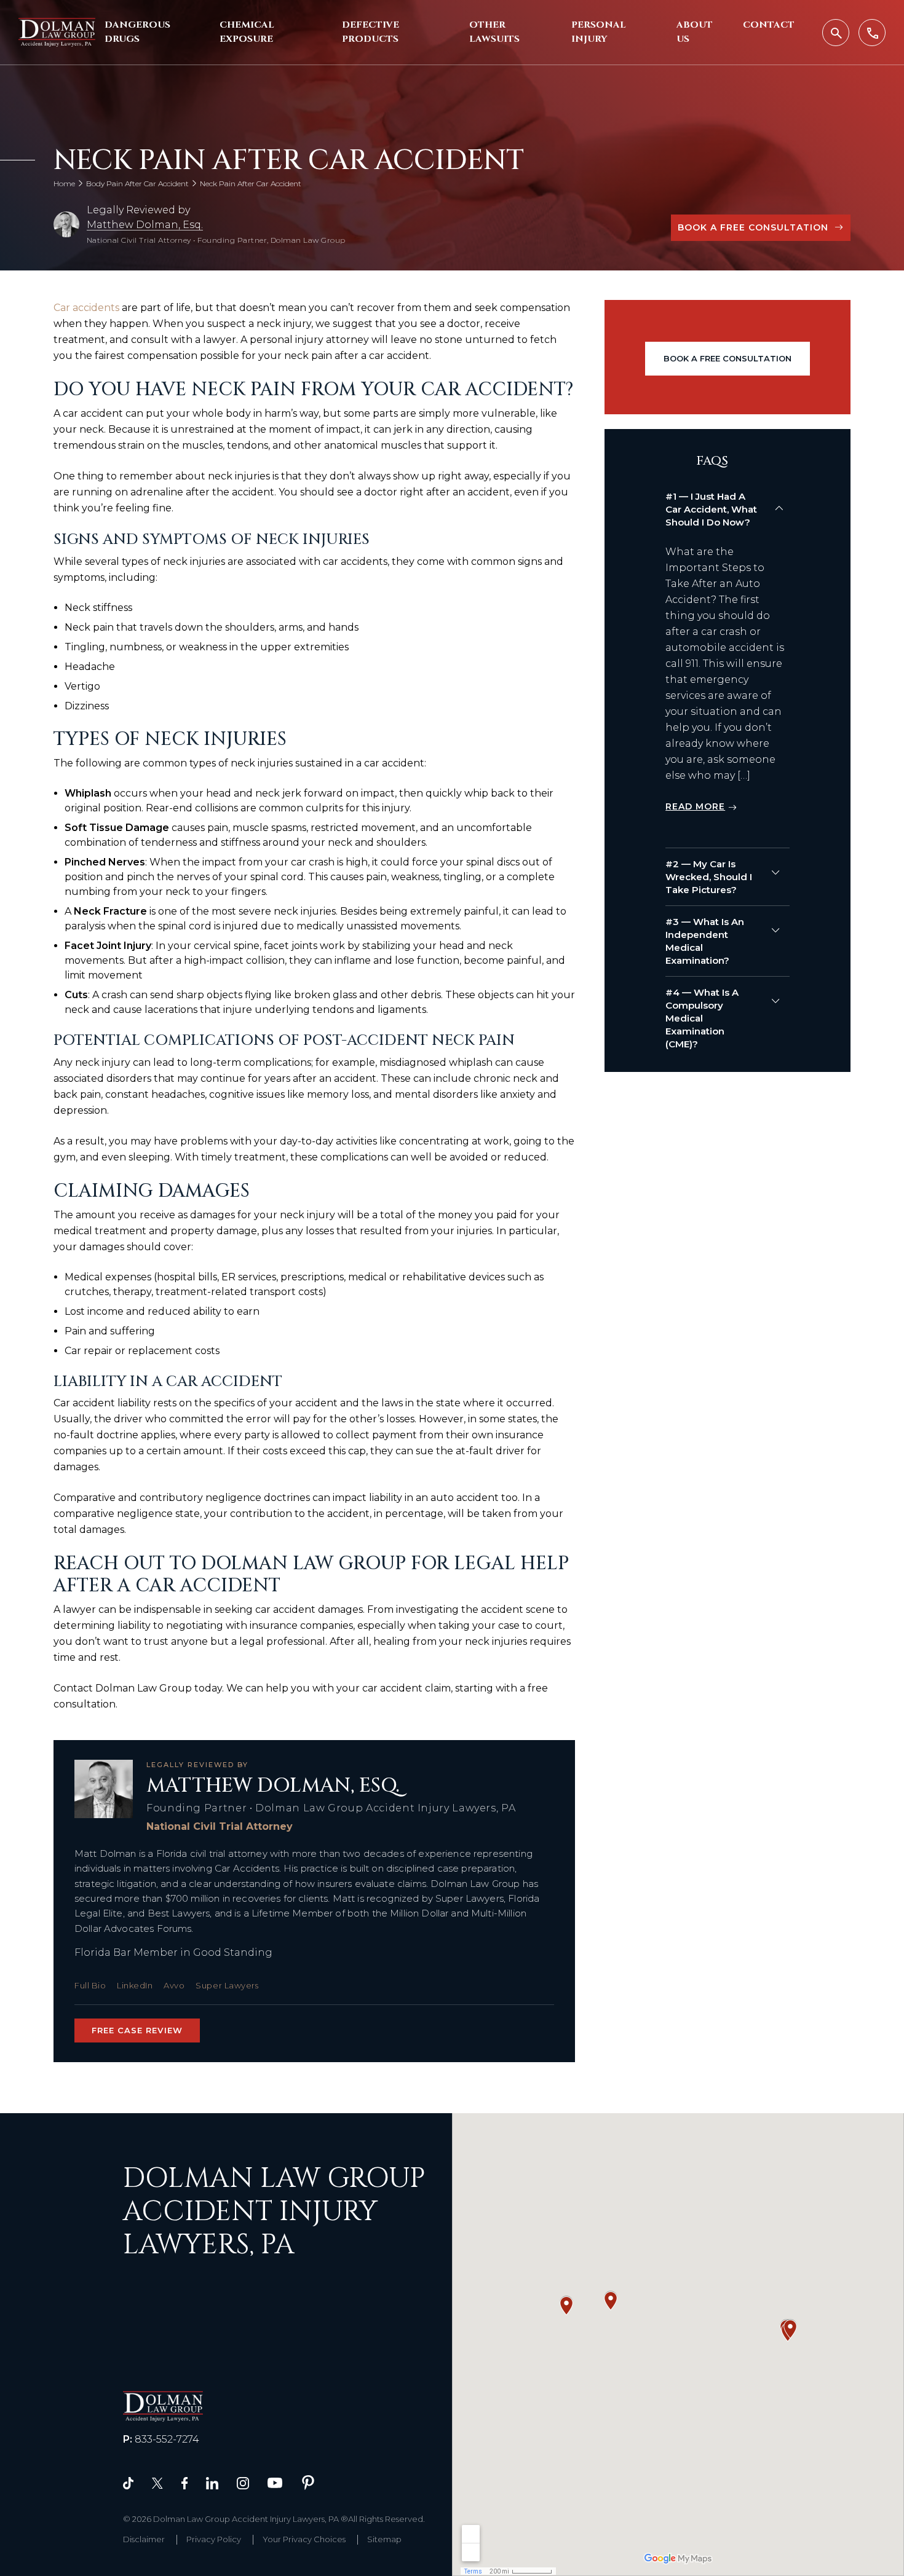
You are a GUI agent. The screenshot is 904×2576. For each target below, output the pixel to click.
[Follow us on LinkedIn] (212, 2482)
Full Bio (90, 1985)
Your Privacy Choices (304, 2539)
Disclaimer (144, 2539)
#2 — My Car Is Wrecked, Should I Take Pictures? (709, 877)
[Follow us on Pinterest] (308, 2482)
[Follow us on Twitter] (157, 2482)
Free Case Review (137, 2030)
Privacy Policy (214, 2539)
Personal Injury (599, 32)
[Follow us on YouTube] (275, 2482)
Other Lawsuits (494, 32)
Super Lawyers (227, 1985)
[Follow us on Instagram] (243, 2482)
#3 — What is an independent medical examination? (705, 941)
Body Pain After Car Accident (137, 183)
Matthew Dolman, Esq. (145, 225)
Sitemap (384, 2539)
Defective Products (371, 32)
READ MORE (695, 806)
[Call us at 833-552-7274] (872, 33)
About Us (695, 32)
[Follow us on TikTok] (128, 2482)
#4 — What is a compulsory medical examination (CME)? (702, 1018)
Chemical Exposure (247, 32)
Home (64, 183)
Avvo (174, 1985)
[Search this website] (836, 33)
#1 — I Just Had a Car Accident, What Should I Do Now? (711, 509)
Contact (769, 25)
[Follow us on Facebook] (184, 2482)
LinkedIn (135, 1985)
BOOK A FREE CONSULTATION (753, 227)
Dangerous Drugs (137, 32)
